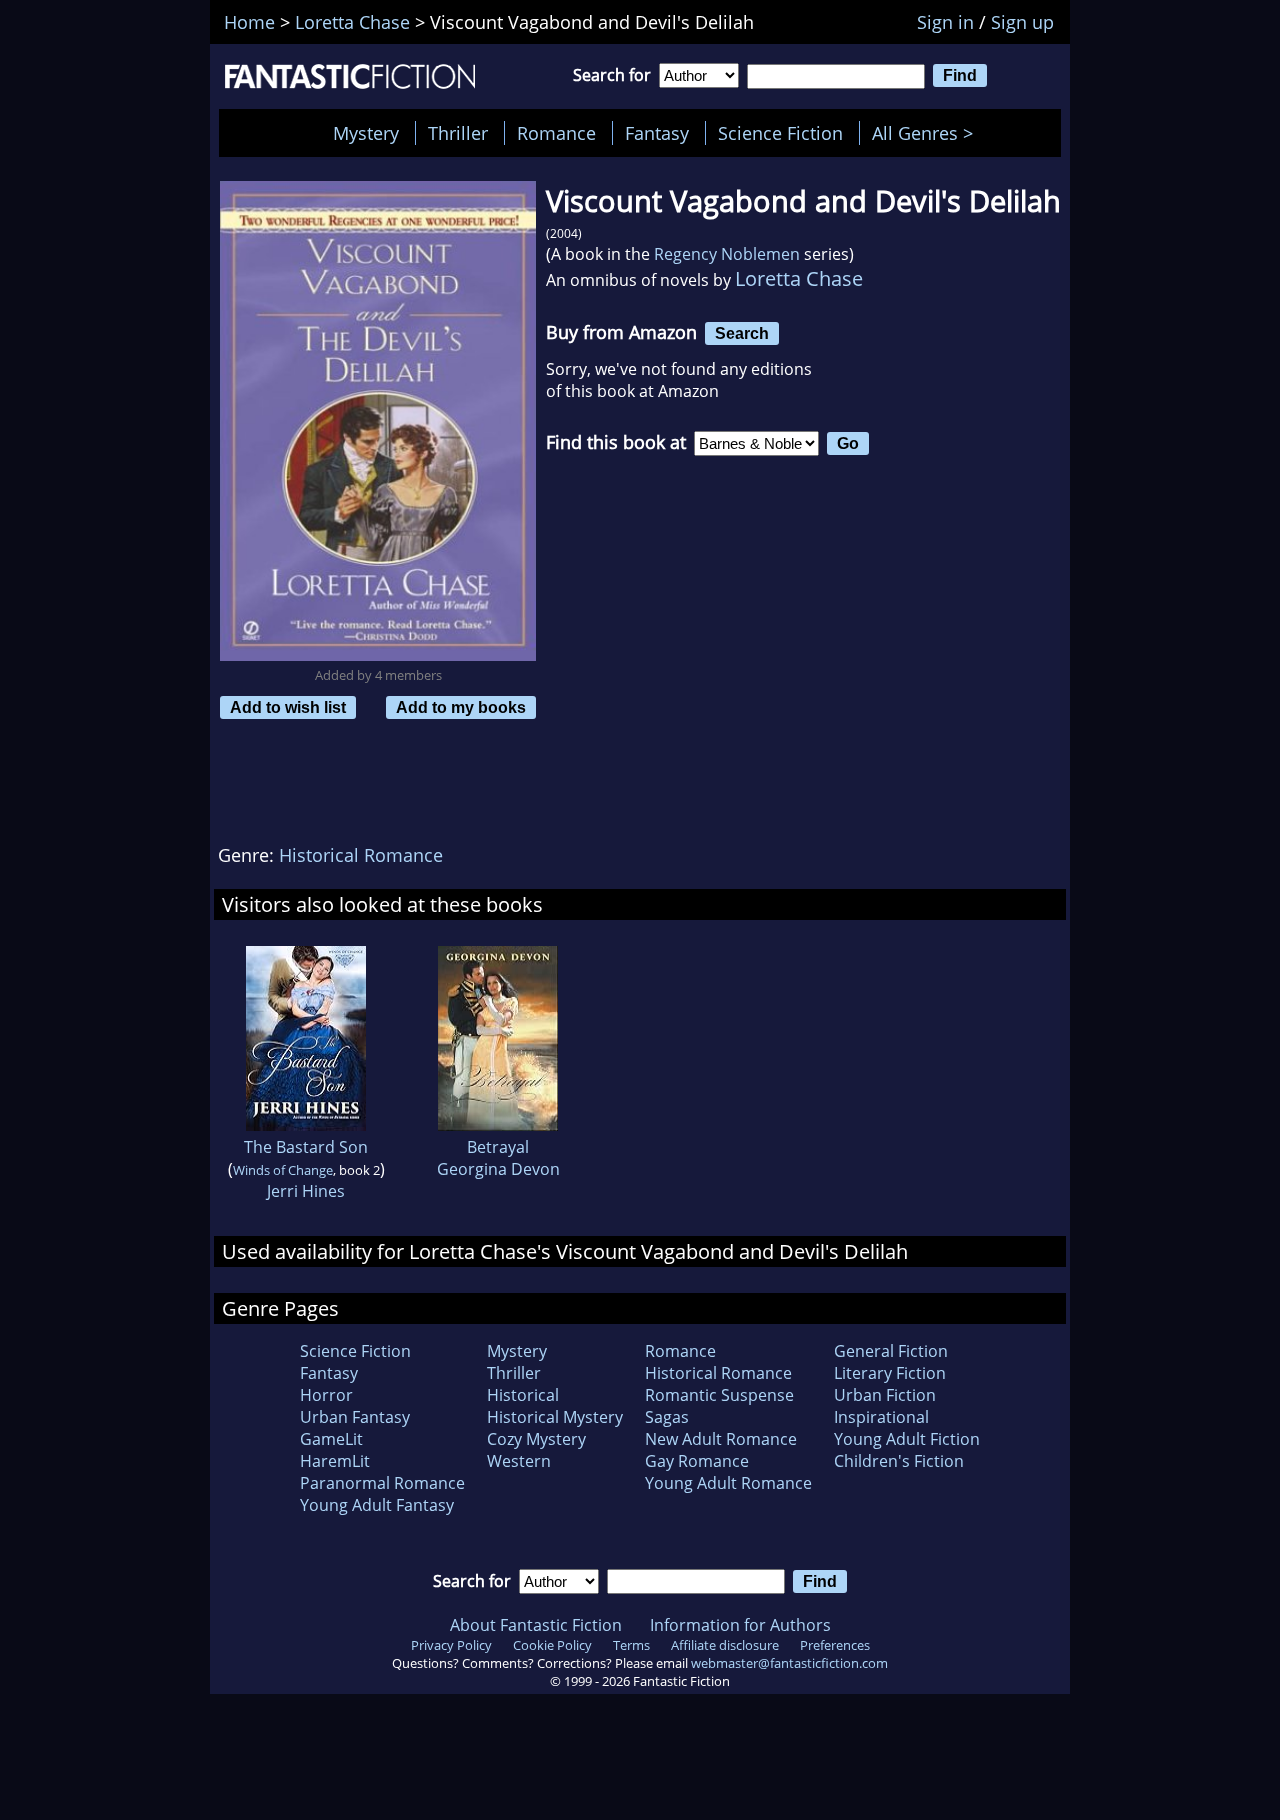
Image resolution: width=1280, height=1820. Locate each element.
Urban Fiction (885, 1395)
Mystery (366, 133)
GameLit (331, 1439)
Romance (556, 133)
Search (742, 333)
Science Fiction (780, 133)
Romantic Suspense (719, 1395)
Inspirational (881, 1417)
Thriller (458, 133)
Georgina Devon (498, 1169)
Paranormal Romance (382, 1483)
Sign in (945, 22)
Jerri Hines (306, 1191)
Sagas (667, 1417)
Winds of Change (283, 1170)
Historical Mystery (555, 1417)
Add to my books (461, 707)
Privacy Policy (451, 1645)
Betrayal (498, 1147)
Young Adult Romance (728, 1483)
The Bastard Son (306, 1147)
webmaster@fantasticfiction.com (789, 1663)
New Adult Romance (721, 1439)
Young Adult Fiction (907, 1439)
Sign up (1022, 22)
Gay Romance (697, 1461)
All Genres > (927, 133)
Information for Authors (740, 1625)
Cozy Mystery (536, 1439)
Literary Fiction (890, 1373)
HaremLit (335, 1461)
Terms (631, 1645)
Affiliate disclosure (725, 1645)
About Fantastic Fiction (536, 1625)
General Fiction (891, 1351)
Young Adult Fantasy (377, 1505)
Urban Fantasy (355, 1417)
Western (519, 1461)
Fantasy (657, 133)
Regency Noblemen (727, 254)
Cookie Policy (552, 1645)
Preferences (835, 1645)
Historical (523, 1395)
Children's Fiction (899, 1461)
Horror (326, 1395)
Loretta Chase (799, 278)
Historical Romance (361, 855)
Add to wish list (288, 707)
